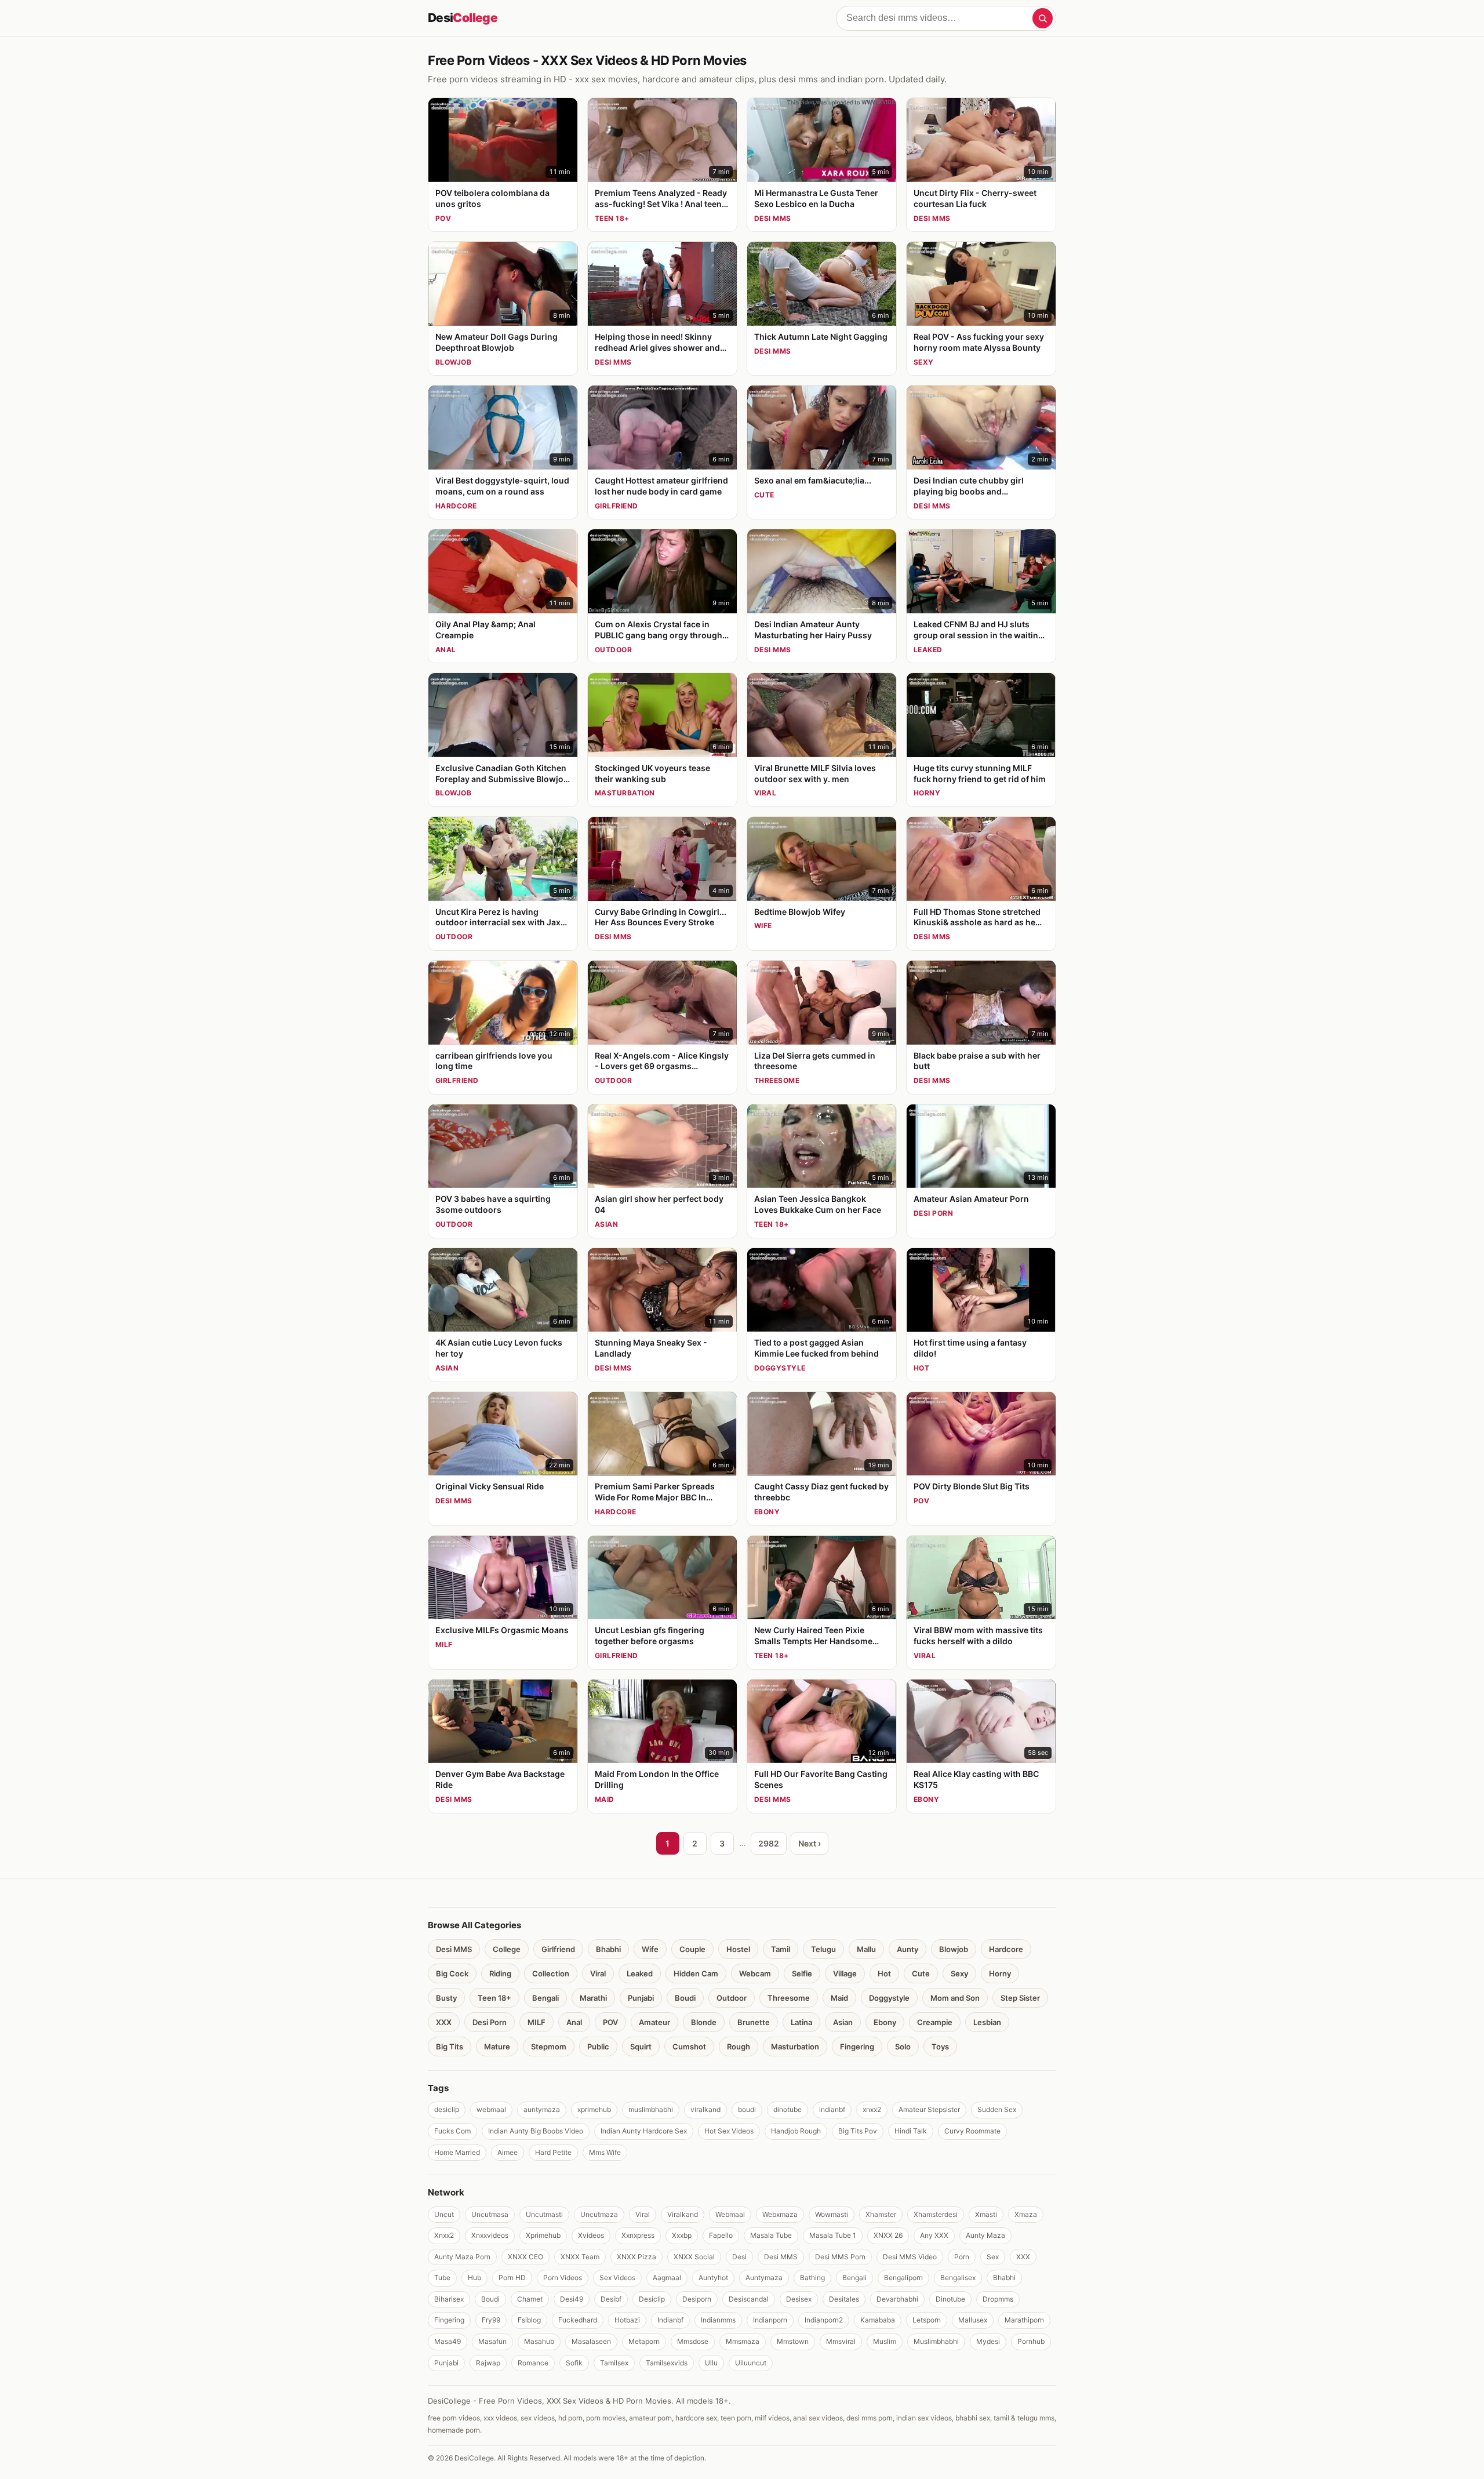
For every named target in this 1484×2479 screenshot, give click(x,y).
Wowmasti (832, 2214)
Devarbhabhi (897, 2299)
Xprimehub (543, 2235)
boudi (747, 2109)
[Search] (1043, 18)
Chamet (530, 2299)
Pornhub (1031, 2341)
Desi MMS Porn (840, 2257)
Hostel (738, 1949)
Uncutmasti (544, 2214)
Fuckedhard (578, 2320)
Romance (533, 2363)
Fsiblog (529, 2320)
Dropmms (998, 2299)
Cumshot (689, 2047)
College (507, 1949)
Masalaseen (591, 2341)
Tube (442, 2278)
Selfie (802, 1973)
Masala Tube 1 (833, 2235)
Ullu (711, 2363)
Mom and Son (955, 1998)
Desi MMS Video (910, 2257)
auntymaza (542, 2109)
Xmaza (1026, 2214)
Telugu (823, 1949)
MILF (537, 2022)
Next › (810, 1843)
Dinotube (950, 2299)
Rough (739, 2047)
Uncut (444, 2214)
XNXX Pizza (636, 2257)
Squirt (641, 2047)
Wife (650, 1949)
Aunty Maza (985, 2235)
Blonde (704, 2022)
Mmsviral (841, 2341)
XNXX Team (580, 2257)
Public (598, 2047)
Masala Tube (771, 2235)
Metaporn (644, 2341)
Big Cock (452, 1973)
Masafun (492, 2341)
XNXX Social (694, 2257)
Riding (500, 1973)
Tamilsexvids (667, 2363)
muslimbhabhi (651, 2109)
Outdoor (732, 1998)
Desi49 (572, 2299)
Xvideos (591, 2235)
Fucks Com (452, 2131)
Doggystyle (889, 1998)
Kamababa (878, 2320)
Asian (843, 2022)
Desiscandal (749, 2299)
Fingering (857, 2047)
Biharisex (449, 2299)
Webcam (755, 1973)
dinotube (788, 2109)
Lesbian (987, 2022)
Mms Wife (605, 2152)
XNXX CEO (525, 2257)
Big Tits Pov (858, 2131)
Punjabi (641, 1998)
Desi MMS (454, 1949)
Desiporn (697, 2299)
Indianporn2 (824, 2320)
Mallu (866, 1949)
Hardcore (1006, 1949)
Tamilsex (614, 2363)
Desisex (799, 2299)
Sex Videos (617, 2278)
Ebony (885, 2022)
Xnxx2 (444, 2235)
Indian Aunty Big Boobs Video (536, 2131)
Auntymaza (764, 2278)
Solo (903, 2047)
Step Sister (1020, 1998)
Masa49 (448, 2341)
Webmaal (730, 2214)
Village (845, 1973)
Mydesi (988, 2341)
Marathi (593, 1998)
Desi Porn (490, 2022)
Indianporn (770, 2320)
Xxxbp (682, 2235)
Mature (497, 2047)
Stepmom (549, 2047)
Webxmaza (780, 2214)
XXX (444, 2022)
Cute (921, 1973)
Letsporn (927, 2320)
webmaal (491, 2109)
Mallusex (973, 2320)
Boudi (685, 1998)
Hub (474, 2278)
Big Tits (450, 2047)
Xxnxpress (638, 2235)
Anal (574, 2022)
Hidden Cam (696, 1973)
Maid (839, 1998)
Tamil (781, 1949)
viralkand (705, 2109)
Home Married (457, 2152)
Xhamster (881, 2214)
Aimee (508, 2152)
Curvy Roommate (972, 2131)
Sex (993, 2257)
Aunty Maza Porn (462, 2257)
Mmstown (793, 2341)
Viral (598, 1973)
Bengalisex (958, 2278)
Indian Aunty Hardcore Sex (644, 2131)
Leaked (640, 1973)
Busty (446, 1998)
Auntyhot (713, 2278)
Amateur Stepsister (929, 2109)
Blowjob (954, 1949)
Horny (1000, 1973)
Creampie (935, 2022)
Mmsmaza (743, 2341)
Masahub (539, 2341)
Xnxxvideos (490, 2235)
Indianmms (718, 2320)
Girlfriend (558, 1949)
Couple (692, 1949)
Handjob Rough (796, 2131)
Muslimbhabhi (936, 2341)
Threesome (789, 1998)
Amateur (654, 2022)
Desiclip (652, 2299)
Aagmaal (667, 2278)
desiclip (447, 2109)
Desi (463, 18)
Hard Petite (553, 2152)
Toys (940, 2047)
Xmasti (986, 2214)
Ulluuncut (751, 2363)
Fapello (721, 2235)
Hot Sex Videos (729, 2131)
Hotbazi (627, 2320)
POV (610, 2022)
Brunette (754, 2022)
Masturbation (795, 2047)
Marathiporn (1024, 2320)
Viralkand (683, 2214)
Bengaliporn (903, 2278)
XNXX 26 (888, 2235)
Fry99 (491, 2320)
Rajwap (488, 2363)
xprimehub (594, 2109)
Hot (884, 1973)
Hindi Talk (911, 2131)
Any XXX (934, 2235)
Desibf (611, 2299)
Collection (551, 1973)
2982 (769, 1843)
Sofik (574, 2363)
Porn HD (512, 2278)
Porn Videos (563, 2278)
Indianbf (670, 2320)
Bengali (545, 1998)
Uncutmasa (490, 2214)
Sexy (959, 1973)
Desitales (844, 2299)
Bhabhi (608, 1949)
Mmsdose (693, 2341)
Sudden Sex (997, 2109)
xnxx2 (872, 2109)
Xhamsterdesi (936, 2214)
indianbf (832, 2109)
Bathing (812, 2278)
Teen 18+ (494, 1998)
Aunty (908, 1949)
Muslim (885, 2341)
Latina (801, 2022)
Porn (962, 2257)
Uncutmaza (599, 2214)
